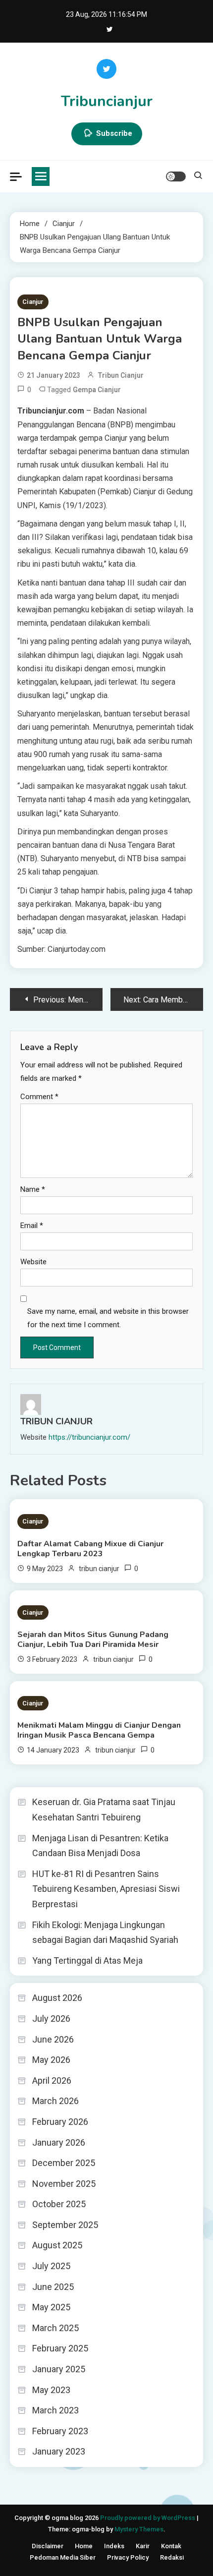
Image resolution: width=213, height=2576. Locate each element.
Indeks (114, 2546)
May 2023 (51, 2390)
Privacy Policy (128, 2557)
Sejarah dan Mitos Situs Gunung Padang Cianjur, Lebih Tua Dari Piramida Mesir (93, 1639)
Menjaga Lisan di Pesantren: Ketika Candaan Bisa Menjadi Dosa (100, 1846)
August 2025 (57, 2245)
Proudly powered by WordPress (148, 2518)
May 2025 (51, 2307)
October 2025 (59, 2204)
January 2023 (59, 2451)
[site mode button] (176, 176)
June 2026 (53, 2039)
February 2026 (60, 2122)
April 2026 (52, 2080)
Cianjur (33, 302)
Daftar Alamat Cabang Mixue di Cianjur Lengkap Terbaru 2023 (90, 1549)
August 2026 (57, 1998)
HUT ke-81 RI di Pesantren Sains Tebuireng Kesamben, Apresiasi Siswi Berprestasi (106, 1889)
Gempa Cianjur (97, 390)
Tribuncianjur (107, 101)
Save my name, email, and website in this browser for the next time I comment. (108, 1318)
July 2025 (51, 2266)
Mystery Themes (139, 2529)
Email (32, 1226)
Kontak (171, 2546)
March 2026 (55, 2101)
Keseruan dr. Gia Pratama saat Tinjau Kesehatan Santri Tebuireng (104, 1810)
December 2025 (64, 2163)
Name (33, 1189)
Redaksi (172, 2557)
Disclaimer (48, 2546)
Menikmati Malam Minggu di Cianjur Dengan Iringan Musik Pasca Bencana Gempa (99, 1730)
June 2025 (53, 2287)
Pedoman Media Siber (63, 2557)
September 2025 (65, 2225)
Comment (39, 1097)
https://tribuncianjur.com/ (89, 1437)
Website (33, 1262)
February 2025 (60, 2348)
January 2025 (59, 2369)
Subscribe (114, 133)
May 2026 (51, 2060)
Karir (143, 2546)
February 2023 (60, 2431)
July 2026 (51, 2019)
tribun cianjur (121, 375)
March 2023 (55, 2410)
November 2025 (64, 2184)
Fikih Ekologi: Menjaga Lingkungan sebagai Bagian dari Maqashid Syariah (105, 1932)
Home (84, 2546)
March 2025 (55, 2328)
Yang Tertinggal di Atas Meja (87, 1961)
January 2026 (59, 2142)
